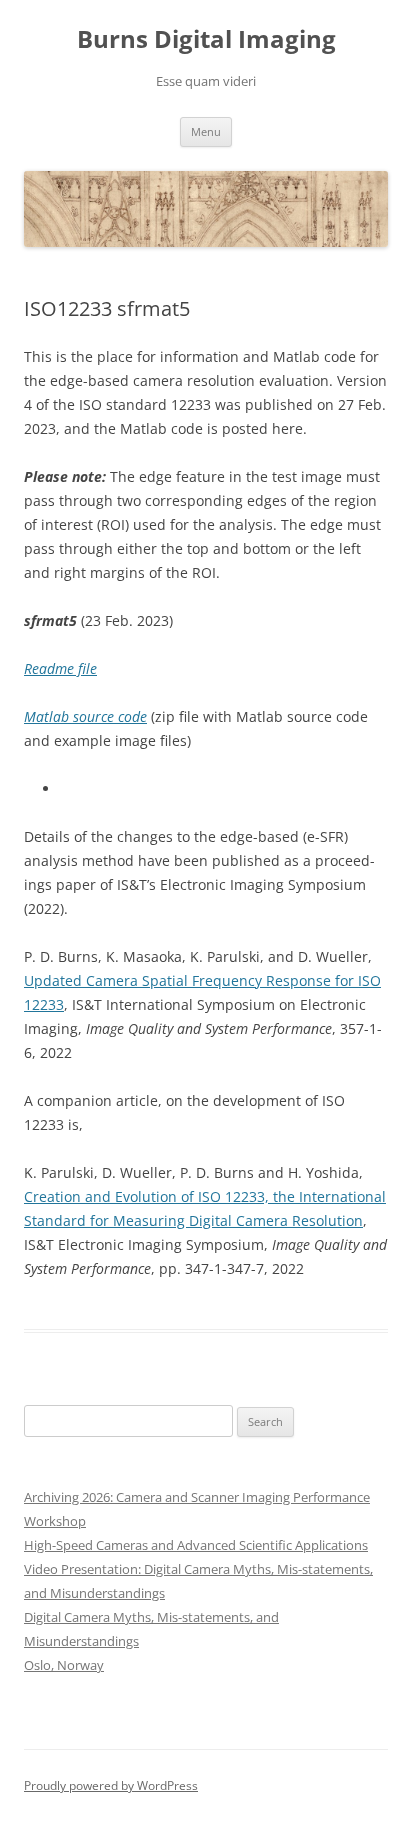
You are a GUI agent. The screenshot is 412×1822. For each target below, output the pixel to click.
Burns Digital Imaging (206, 39)
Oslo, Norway (64, 1665)
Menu (206, 131)
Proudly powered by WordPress (111, 1785)
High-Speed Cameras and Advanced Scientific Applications (196, 1545)
